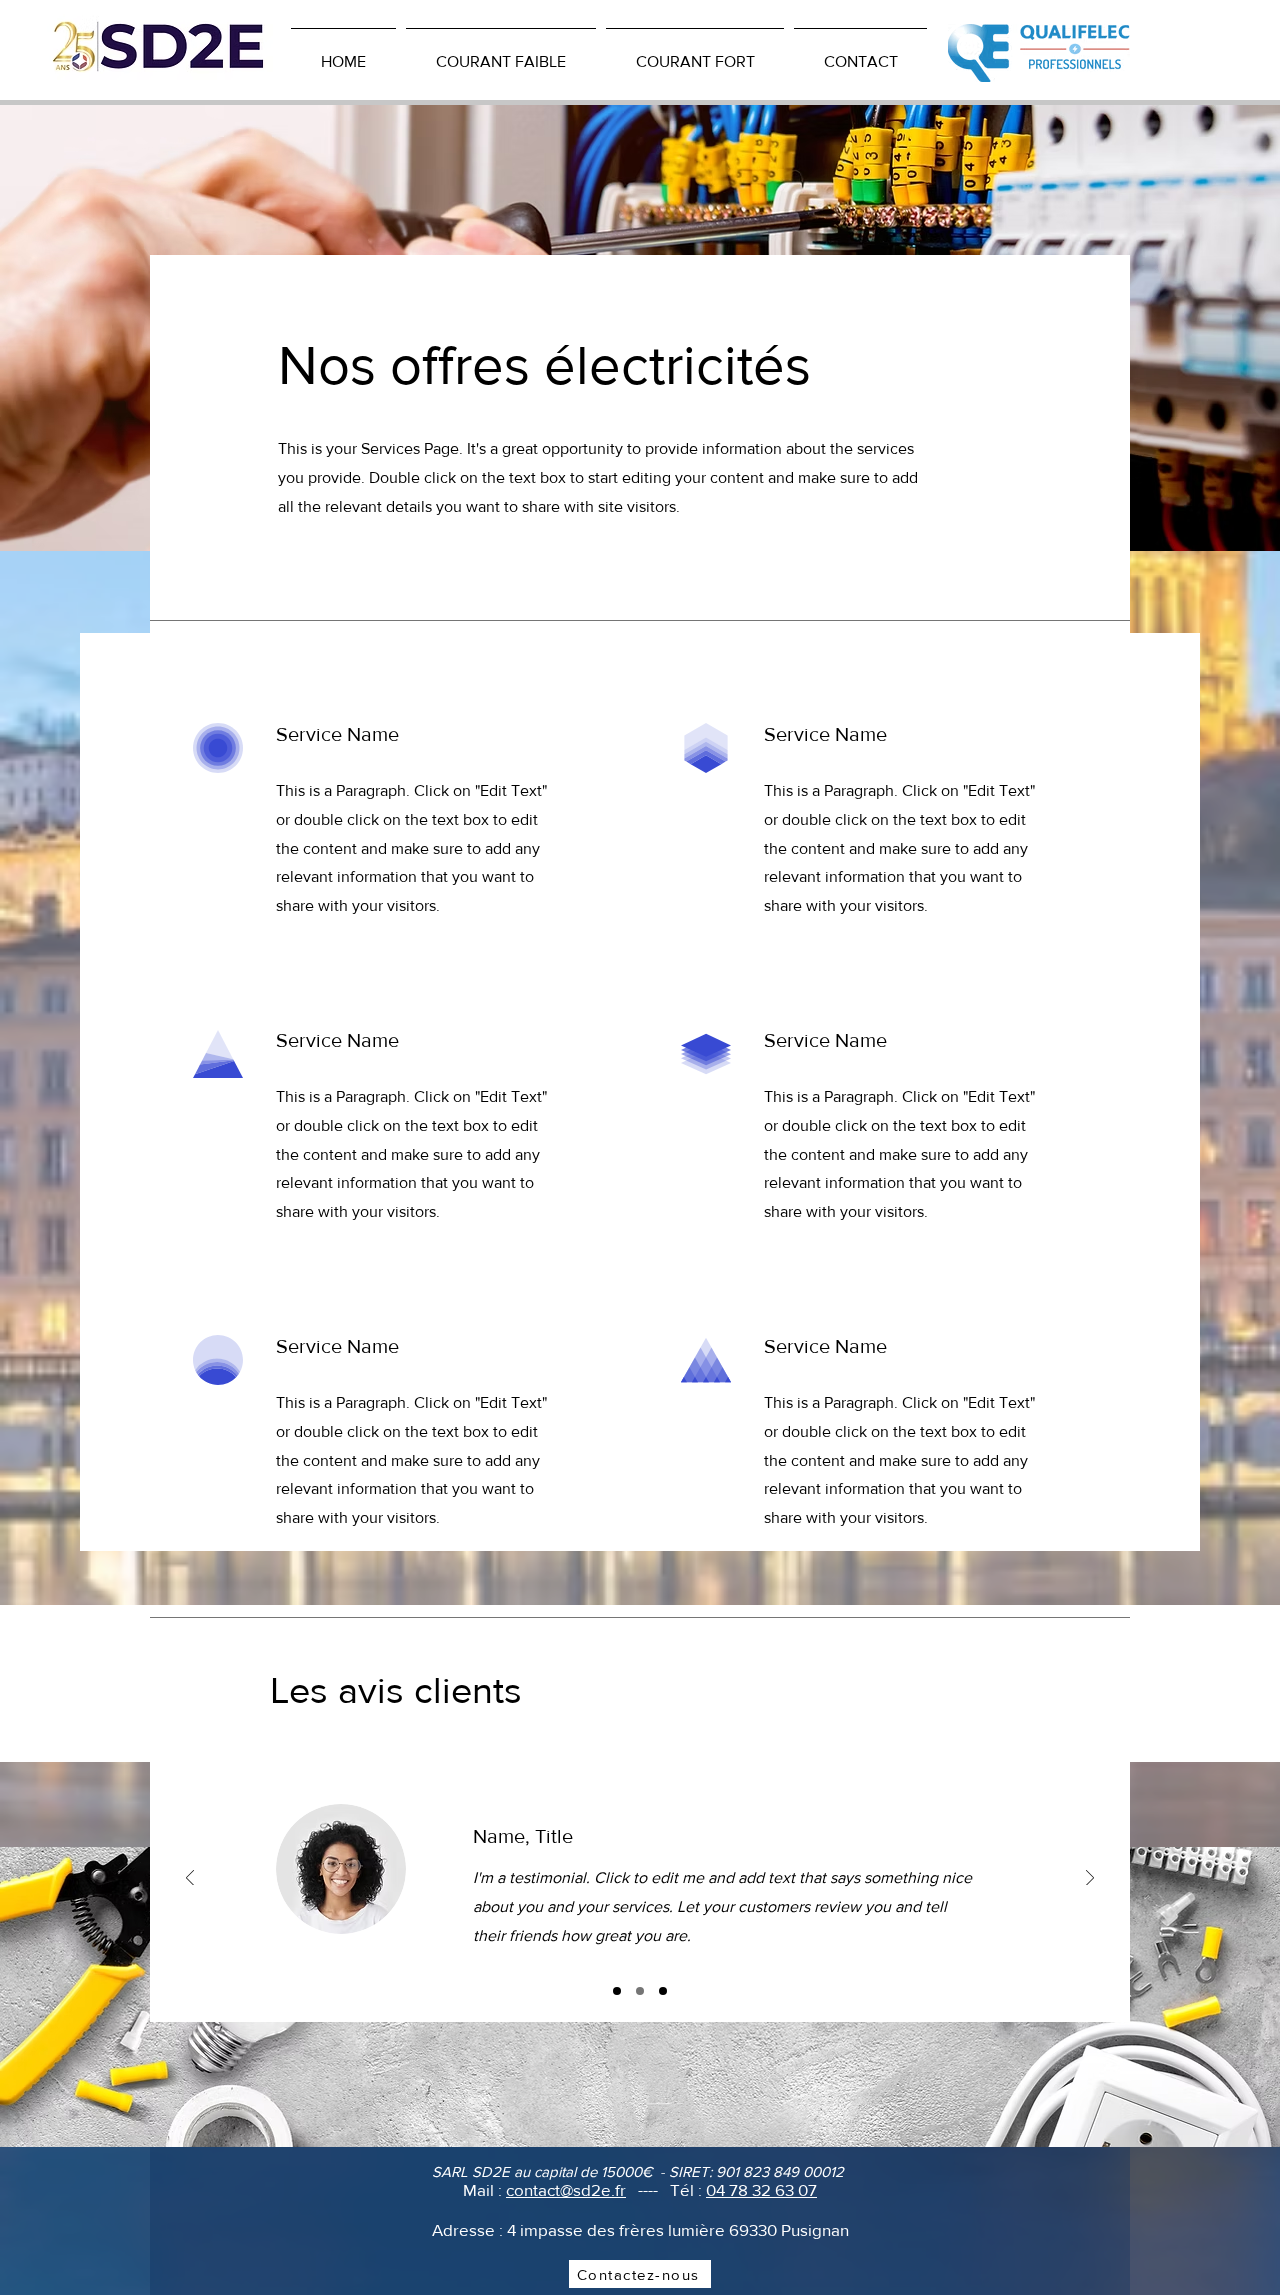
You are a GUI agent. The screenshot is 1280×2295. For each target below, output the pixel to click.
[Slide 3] (663, 1991)
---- (648, 2189)
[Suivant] (1090, 1879)
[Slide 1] (617, 1991)
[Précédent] (190, 1879)
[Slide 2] (640, 1991)
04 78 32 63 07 (761, 2189)
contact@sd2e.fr (566, 2189)
